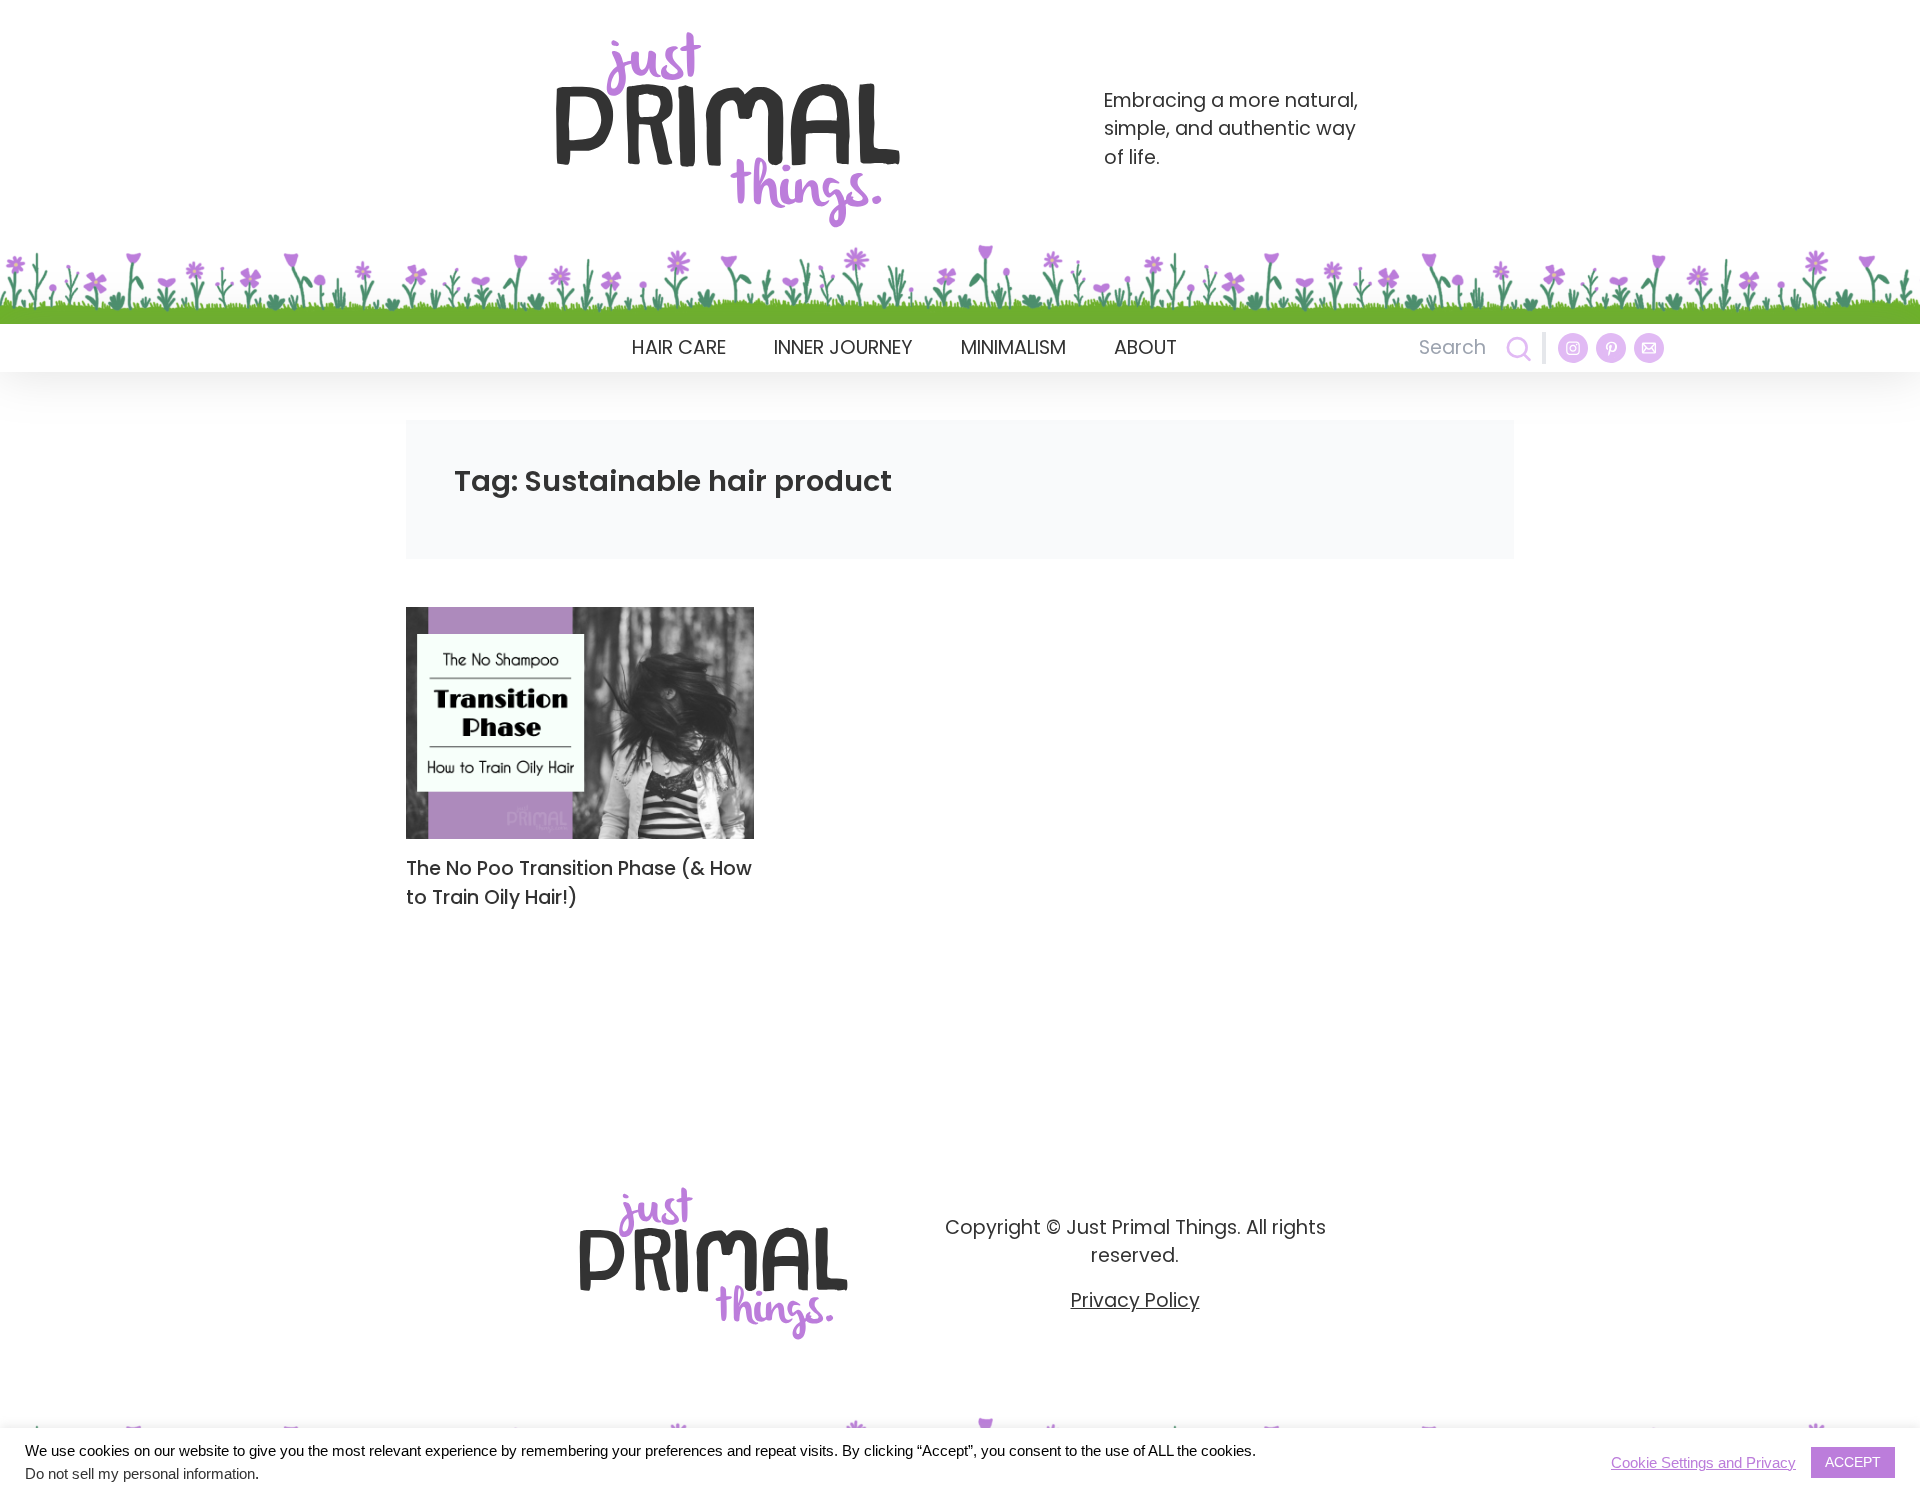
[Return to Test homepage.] (728, 130)
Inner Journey (843, 347)
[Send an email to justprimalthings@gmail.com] (1649, 348)
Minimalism (1013, 347)
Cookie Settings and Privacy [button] (1703, 1463)
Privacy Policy (1135, 1300)
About (1145, 347)
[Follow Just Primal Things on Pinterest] (1611, 348)
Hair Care (679, 347)
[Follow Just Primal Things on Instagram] (1573, 348)
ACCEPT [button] (1853, 1462)
